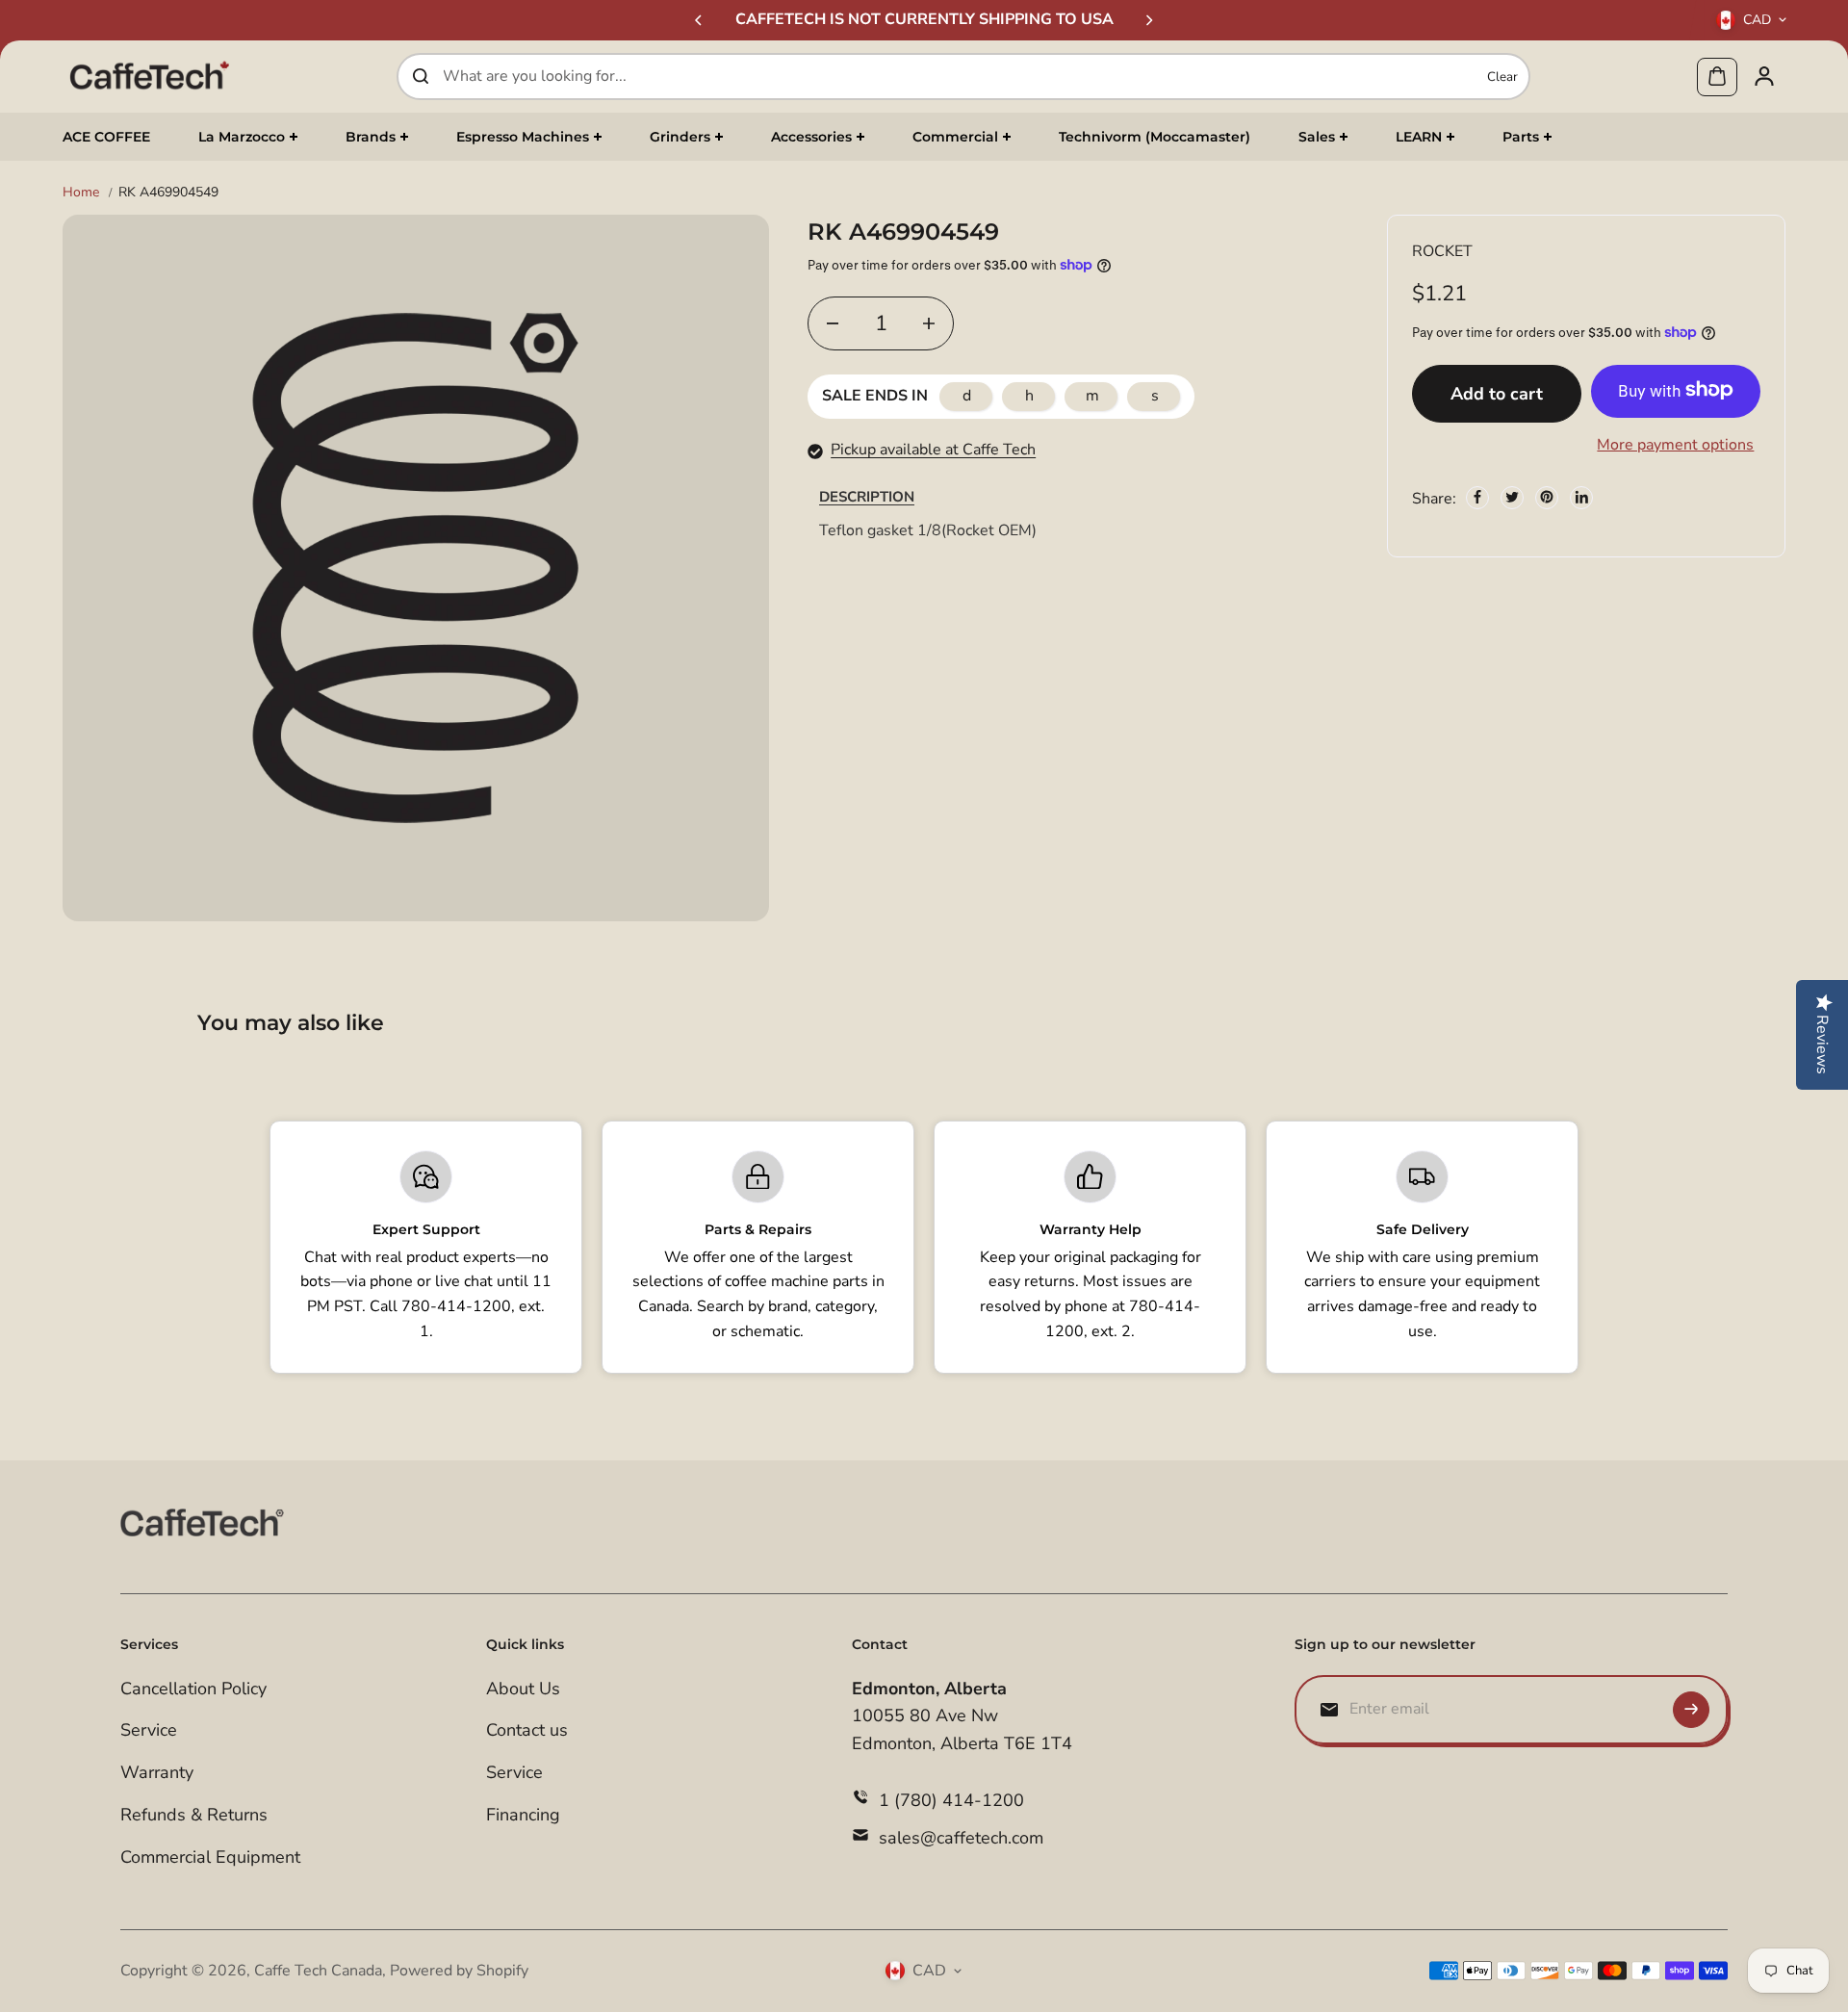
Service (149, 1730)
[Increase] (929, 323)
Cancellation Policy (193, 1689)
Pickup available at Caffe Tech (933, 450)
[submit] (1691, 1710)
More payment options (1675, 444)
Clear (1502, 76)
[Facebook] (1477, 497)
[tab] (867, 496)
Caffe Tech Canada (318, 1971)
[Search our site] (421, 76)
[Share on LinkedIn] (1581, 497)
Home (81, 192)
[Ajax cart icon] (1717, 76)
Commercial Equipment (210, 1857)
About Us (523, 1689)
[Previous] (700, 20)
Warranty (157, 1772)
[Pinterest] (1547, 497)
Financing (523, 1815)
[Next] (1148, 20)
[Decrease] (833, 323)
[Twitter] (1512, 497)
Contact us (527, 1730)
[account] (1764, 76)
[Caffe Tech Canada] (149, 76)
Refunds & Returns (194, 1815)
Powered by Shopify (459, 1971)
